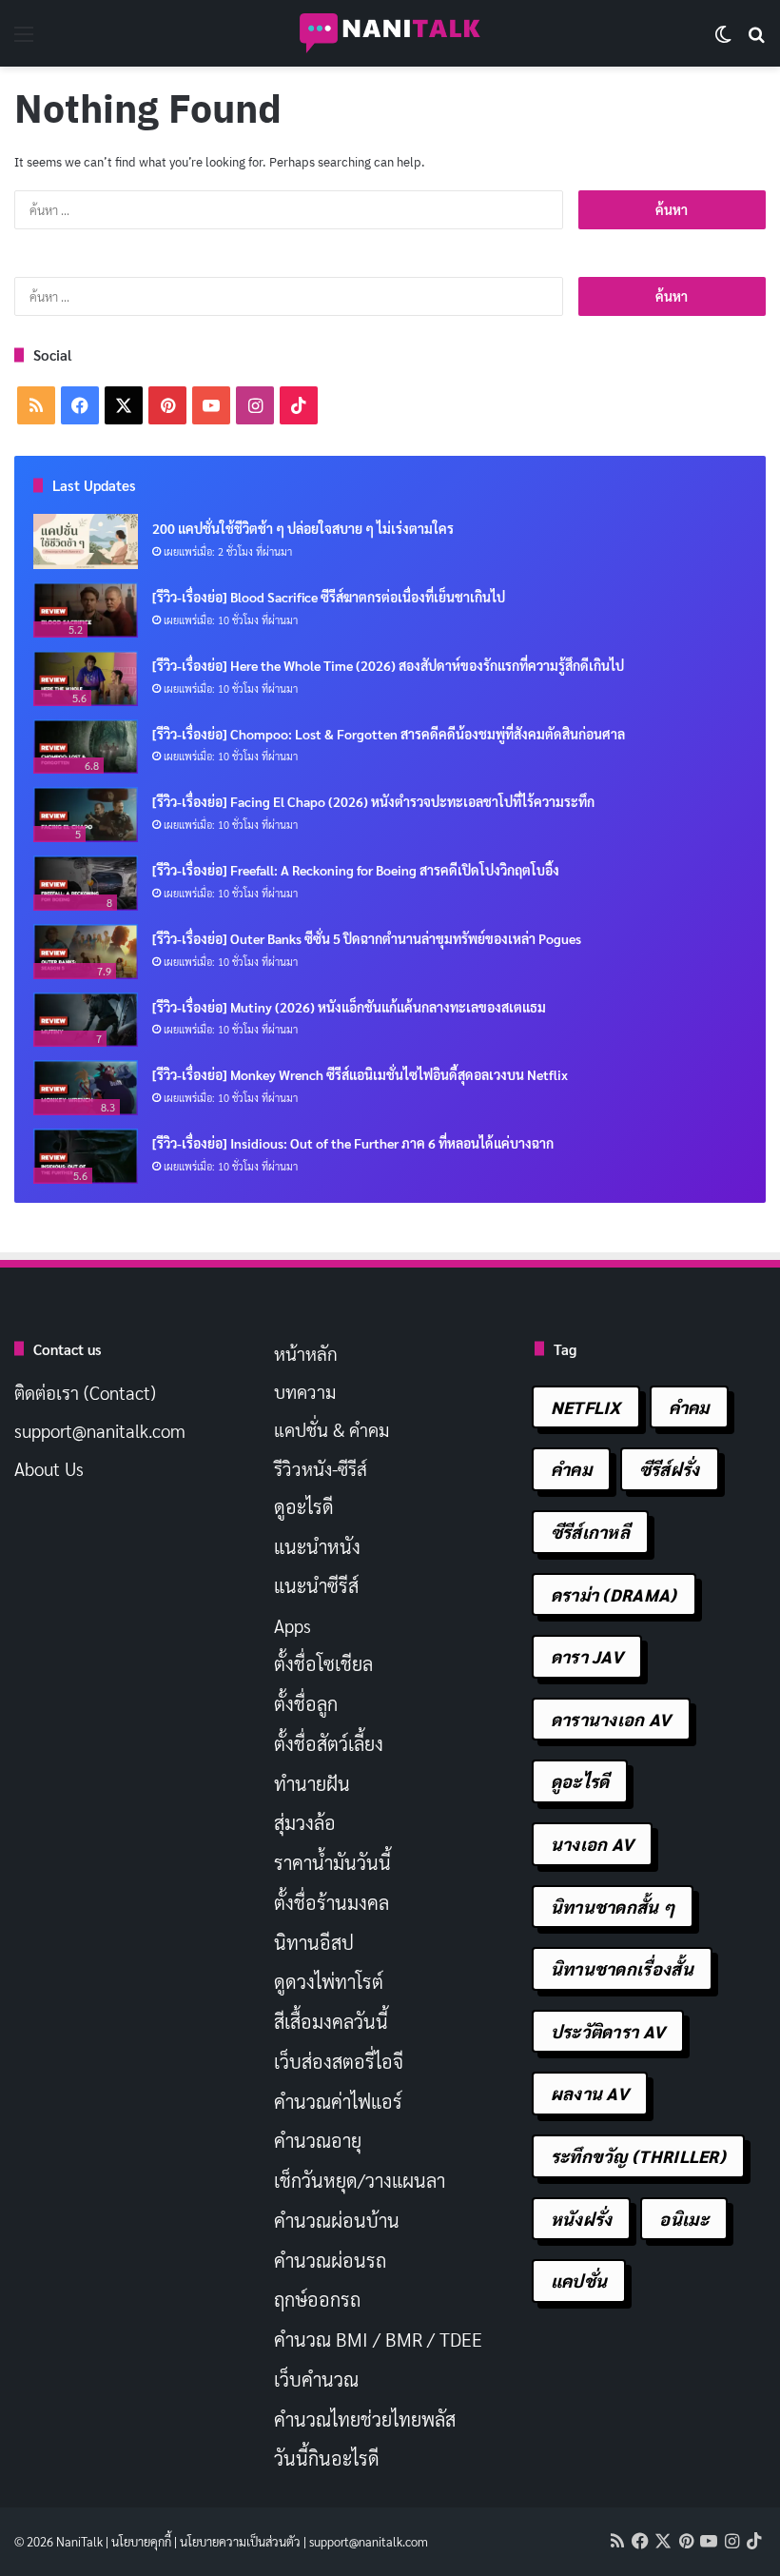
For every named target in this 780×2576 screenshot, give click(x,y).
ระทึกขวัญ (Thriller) (638, 2156)
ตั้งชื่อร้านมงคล (331, 1902)
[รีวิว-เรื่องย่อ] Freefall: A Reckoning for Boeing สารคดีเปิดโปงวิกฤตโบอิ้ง (356, 870)
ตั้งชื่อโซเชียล (323, 1663)
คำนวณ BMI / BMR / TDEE (378, 2339)
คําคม (571, 1469)
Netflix (586, 1407)
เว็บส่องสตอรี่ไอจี (339, 2061)
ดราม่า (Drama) (614, 1594)
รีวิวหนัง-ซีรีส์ (321, 1468)
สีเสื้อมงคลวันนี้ (331, 2021)
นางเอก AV (593, 1844)
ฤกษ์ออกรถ (317, 2299)
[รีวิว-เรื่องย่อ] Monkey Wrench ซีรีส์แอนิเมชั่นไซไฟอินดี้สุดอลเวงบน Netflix (360, 1074)
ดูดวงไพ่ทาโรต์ (329, 1981)
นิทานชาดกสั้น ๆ (613, 1907)
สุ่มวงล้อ (305, 1822)
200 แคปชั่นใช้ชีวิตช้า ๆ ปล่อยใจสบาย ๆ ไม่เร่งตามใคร (303, 528)
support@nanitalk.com (100, 1430)
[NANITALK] (390, 33)
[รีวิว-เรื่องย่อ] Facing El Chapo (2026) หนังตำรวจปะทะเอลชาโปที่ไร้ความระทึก (373, 801)
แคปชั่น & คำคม (331, 1429)
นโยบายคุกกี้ (141, 2541)
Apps (292, 1625)
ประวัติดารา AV (608, 2031)
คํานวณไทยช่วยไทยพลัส (365, 2419)
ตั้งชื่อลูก (306, 1703)
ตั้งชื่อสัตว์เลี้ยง (329, 1743)
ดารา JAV (587, 1656)
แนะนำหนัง (317, 1546)
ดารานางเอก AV (611, 1719)
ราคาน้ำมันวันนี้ (332, 1862)
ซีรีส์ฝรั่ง (670, 1469)
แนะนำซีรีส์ (316, 1585)
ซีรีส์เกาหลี (590, 1532)
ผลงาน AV (590, 2093)
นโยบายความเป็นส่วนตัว (240, 2541)
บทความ (305, 1391)
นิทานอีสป (314, 1942)
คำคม (689, 1407)
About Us (49, 1468)
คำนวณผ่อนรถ (330, 2260)
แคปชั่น (579, 2281)
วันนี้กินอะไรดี (327, 2458)
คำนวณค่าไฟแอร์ (338, 2101)
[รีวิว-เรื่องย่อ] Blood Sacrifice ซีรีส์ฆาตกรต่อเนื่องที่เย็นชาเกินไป (329, 597)
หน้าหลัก (306, 1353)
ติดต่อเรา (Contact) (85, 1392)
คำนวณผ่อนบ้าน (337, 2220)
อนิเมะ (684, 2219)
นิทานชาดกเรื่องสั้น (622, 1968)
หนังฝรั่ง (582, 2219)
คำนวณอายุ (318, 2140)
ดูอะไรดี (304, 1506)
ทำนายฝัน (312, 1783)
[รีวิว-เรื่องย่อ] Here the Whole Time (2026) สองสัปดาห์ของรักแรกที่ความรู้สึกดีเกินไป (388, 665)
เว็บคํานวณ (316, 2379)
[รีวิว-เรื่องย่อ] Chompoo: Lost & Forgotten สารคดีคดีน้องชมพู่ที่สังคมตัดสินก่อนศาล (389, 734)
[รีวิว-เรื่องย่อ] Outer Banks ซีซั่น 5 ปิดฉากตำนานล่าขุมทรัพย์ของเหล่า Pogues (367, 938)
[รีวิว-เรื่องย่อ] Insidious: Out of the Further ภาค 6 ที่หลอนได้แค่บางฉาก (353, 1143)
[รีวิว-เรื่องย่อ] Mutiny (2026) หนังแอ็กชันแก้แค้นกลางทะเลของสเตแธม (349, 1007)
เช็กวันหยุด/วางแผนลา (360, 2180)
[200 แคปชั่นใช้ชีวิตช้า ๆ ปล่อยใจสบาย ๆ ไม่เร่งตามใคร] (86, 541)
